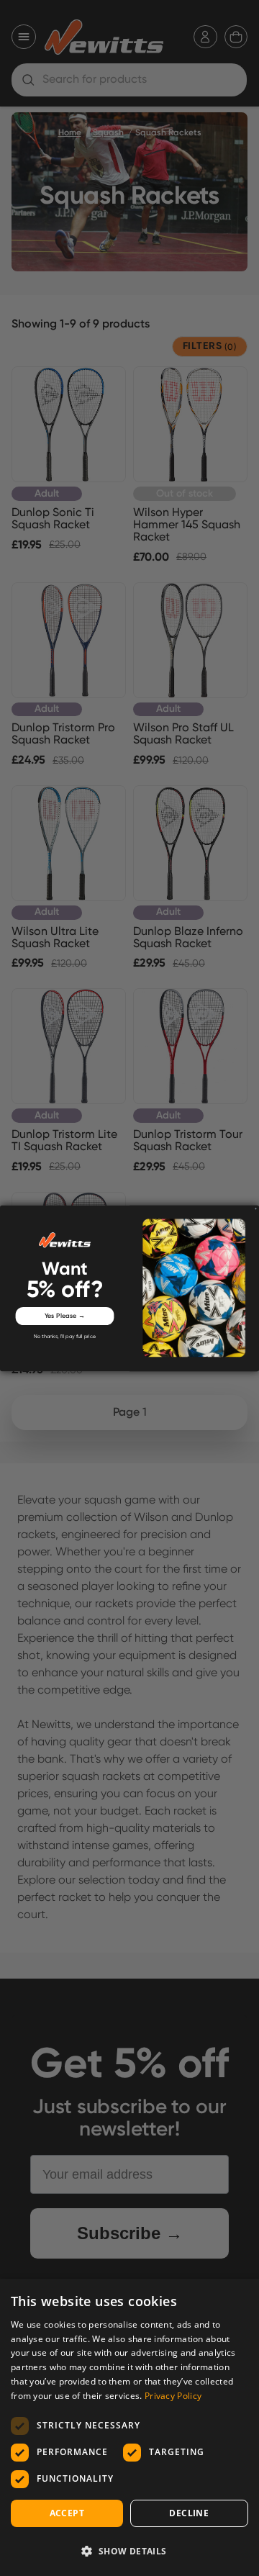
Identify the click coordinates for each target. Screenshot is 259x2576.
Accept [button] (67, 2513)
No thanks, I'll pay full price (65, 1337)
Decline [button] (189, 2513)
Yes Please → (65, 1315)
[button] (129, 2551)
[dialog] (129, 2427)
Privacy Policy (173, 2396)
